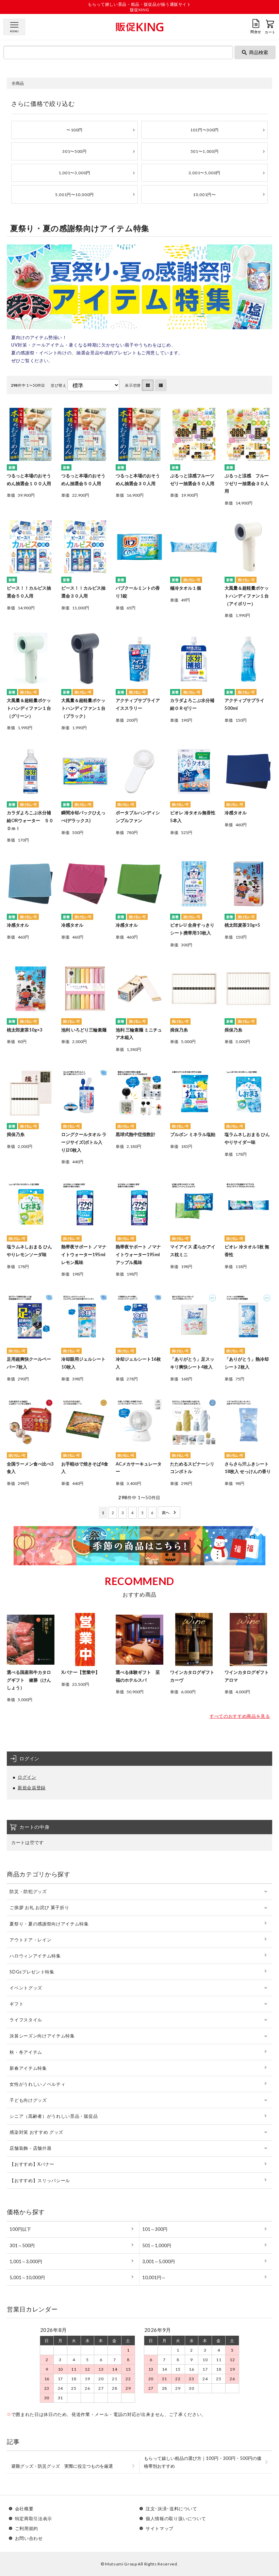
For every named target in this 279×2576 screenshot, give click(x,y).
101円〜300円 (204, 130)
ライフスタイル (26, 2020)
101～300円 (155, 2229)
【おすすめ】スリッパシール (40, 2180)
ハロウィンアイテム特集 (35, 1956)
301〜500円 (74, 151)
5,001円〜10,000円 (75, 195)
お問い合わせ (29, 2538)
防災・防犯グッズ (28, 1891)
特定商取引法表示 (34, 2519)
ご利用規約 (27, 2529)
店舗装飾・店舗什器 (30, 2148)
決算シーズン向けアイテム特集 (42, 2036)
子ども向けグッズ (28, 2100)
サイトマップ (160, 2529)
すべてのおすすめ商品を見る (240, 1716)
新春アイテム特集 (28, 2068)
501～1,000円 (157, 2245)
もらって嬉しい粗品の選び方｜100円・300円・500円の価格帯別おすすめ (203, 2462)
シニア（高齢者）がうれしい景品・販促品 (54, 2116)
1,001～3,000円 (26, 2261)
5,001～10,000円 (27, 2277)
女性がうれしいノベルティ (37, 2084)
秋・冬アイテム (26, 2052)
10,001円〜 (204, 195)
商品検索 (259, 52)
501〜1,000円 (205, 151)
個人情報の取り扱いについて (176, 2519)
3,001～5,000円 (159, 2261)
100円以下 (20, 2229)
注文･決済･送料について (171, 2509)
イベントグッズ (26, 1988)
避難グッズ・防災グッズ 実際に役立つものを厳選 (62, 2466)
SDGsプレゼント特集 (32, 1972)
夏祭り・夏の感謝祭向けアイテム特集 (49, 1924)
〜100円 (75, 130)
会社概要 (24, 2509)
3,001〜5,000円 (204, 173)
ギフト (17, 2004)
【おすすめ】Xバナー (32, 2164)
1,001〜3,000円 (75, 173)
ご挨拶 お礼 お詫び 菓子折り (39, 1907)
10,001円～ (154, 2277)
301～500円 (22, 2245)
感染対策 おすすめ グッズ (36, 2132)
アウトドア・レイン (30, 1940)
